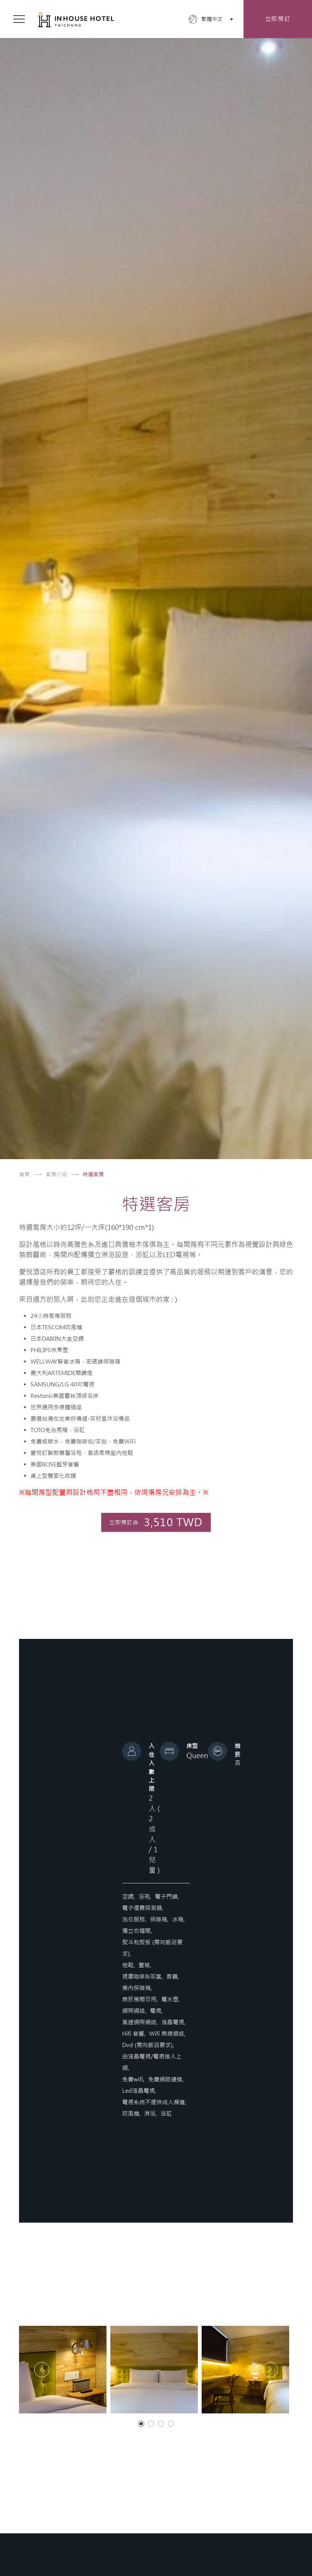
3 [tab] (161, 2424)
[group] (156, 580)
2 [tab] (151, 2424)
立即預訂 (278, 19)
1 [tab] (141, 2424)
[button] (63, 2370)
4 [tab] (171, 2424)
